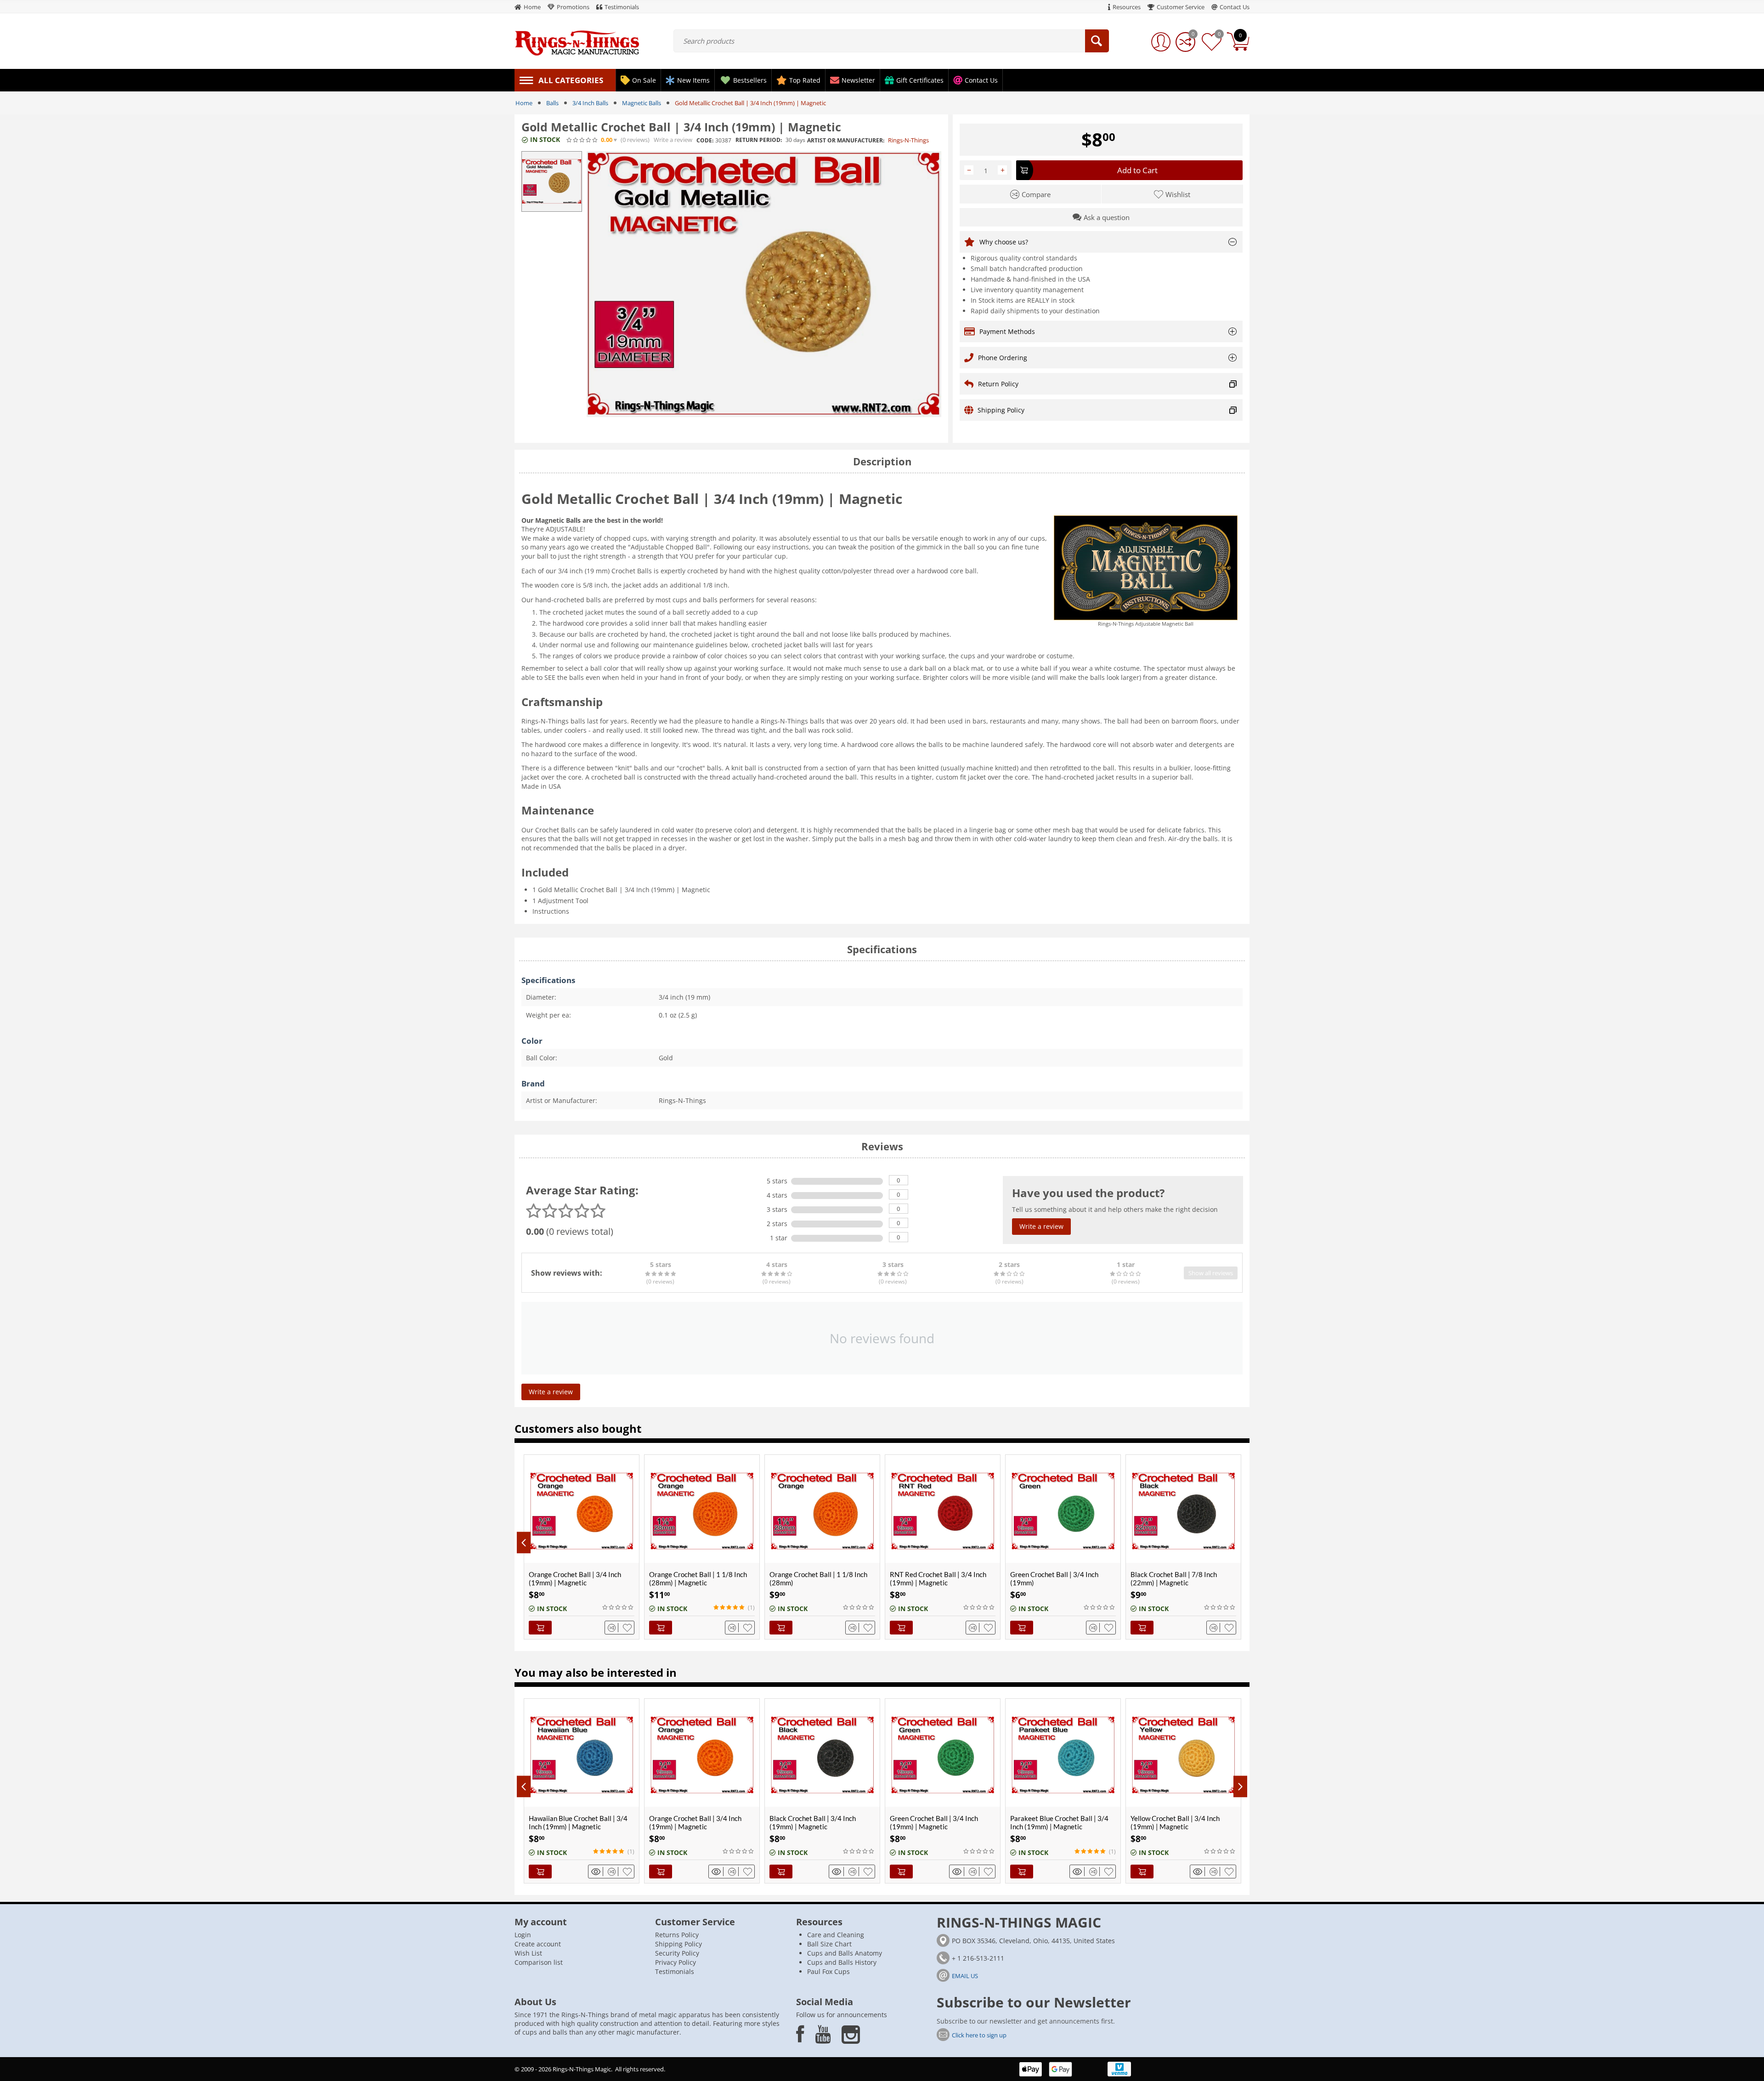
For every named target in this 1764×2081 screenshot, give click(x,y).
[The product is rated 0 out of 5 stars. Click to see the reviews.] (582, 140)
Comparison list (539, 1962)
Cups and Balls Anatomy (845, 1953)
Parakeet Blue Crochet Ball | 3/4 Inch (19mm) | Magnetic (939, 1822)
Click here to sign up (979, 2035)
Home (524, 103)
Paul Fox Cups (828, 1971)
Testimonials (675, 1971)
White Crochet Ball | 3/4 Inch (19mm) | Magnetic (1175, 1822)
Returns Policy (677, 1935)
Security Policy (677, 1953)
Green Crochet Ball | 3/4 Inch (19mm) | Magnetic (814, 1822)
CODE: (705, 140)
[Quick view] (597, 1872)
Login (523, 1935)
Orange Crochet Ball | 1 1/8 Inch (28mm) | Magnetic (698, 1578)
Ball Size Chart (829, 1944)
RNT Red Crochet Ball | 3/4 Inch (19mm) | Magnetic (938, 1578)
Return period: (759, 140)
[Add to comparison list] (613, 1628)
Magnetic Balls (642, 103)
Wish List (528, 1953)
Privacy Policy (676, 1962)
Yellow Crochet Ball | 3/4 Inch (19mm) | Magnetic (1055, 1822)
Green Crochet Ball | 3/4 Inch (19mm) (1054, 1578)
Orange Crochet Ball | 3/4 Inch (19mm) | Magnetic (575, 1578)
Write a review (673, 140)
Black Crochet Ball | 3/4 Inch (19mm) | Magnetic (692, 1822)
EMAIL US (965, 1976)
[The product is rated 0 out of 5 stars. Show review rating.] (618, 1607)
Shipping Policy (678, 1944)
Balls (552, 103)
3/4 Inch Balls (590, 103)
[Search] (1097, 41)
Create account (538, 1944)
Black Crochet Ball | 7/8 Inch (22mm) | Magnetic (1174, 1578)
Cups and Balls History (842, 1962)
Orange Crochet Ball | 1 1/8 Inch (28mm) (818, 1578)
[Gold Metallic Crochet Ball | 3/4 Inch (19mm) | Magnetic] (764, 284)
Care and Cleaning (836, 1935)
